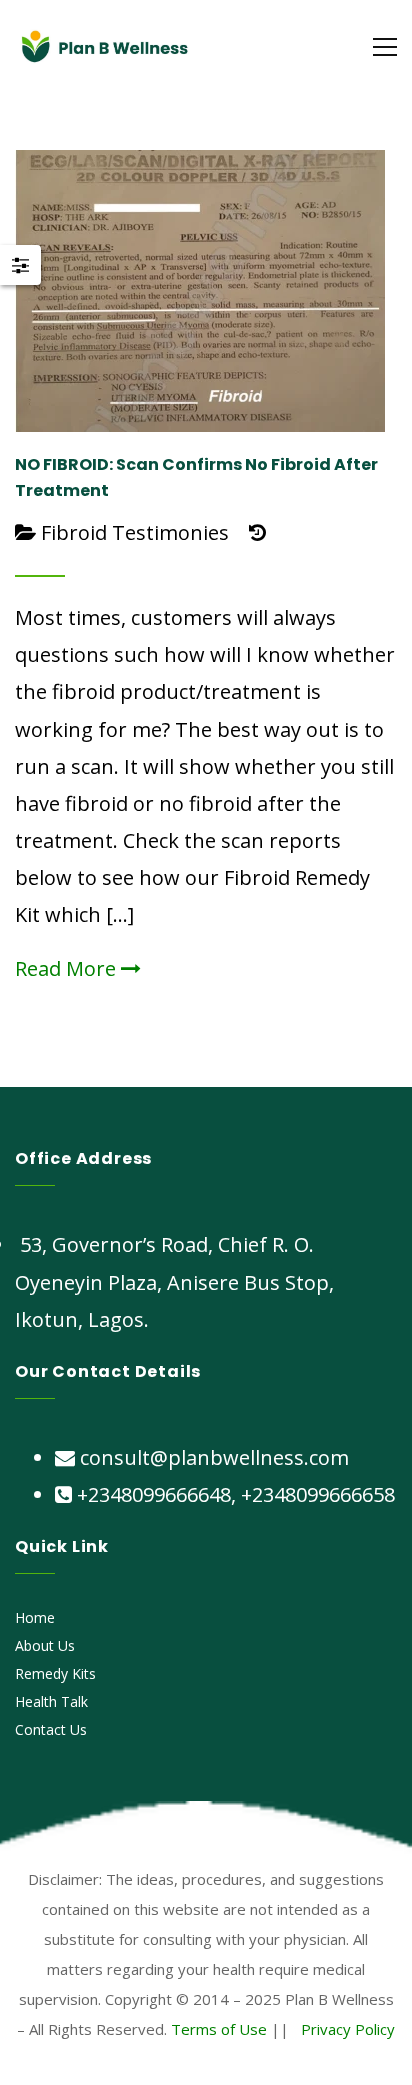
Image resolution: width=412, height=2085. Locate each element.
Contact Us (51, 1729)
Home (35, 1617)
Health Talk (51, 1701)
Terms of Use (219, 2029)
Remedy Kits (55, 1673)
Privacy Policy (348, 2029)
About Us (45, 1645)
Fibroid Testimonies (135, 532)
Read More (68, 968)
